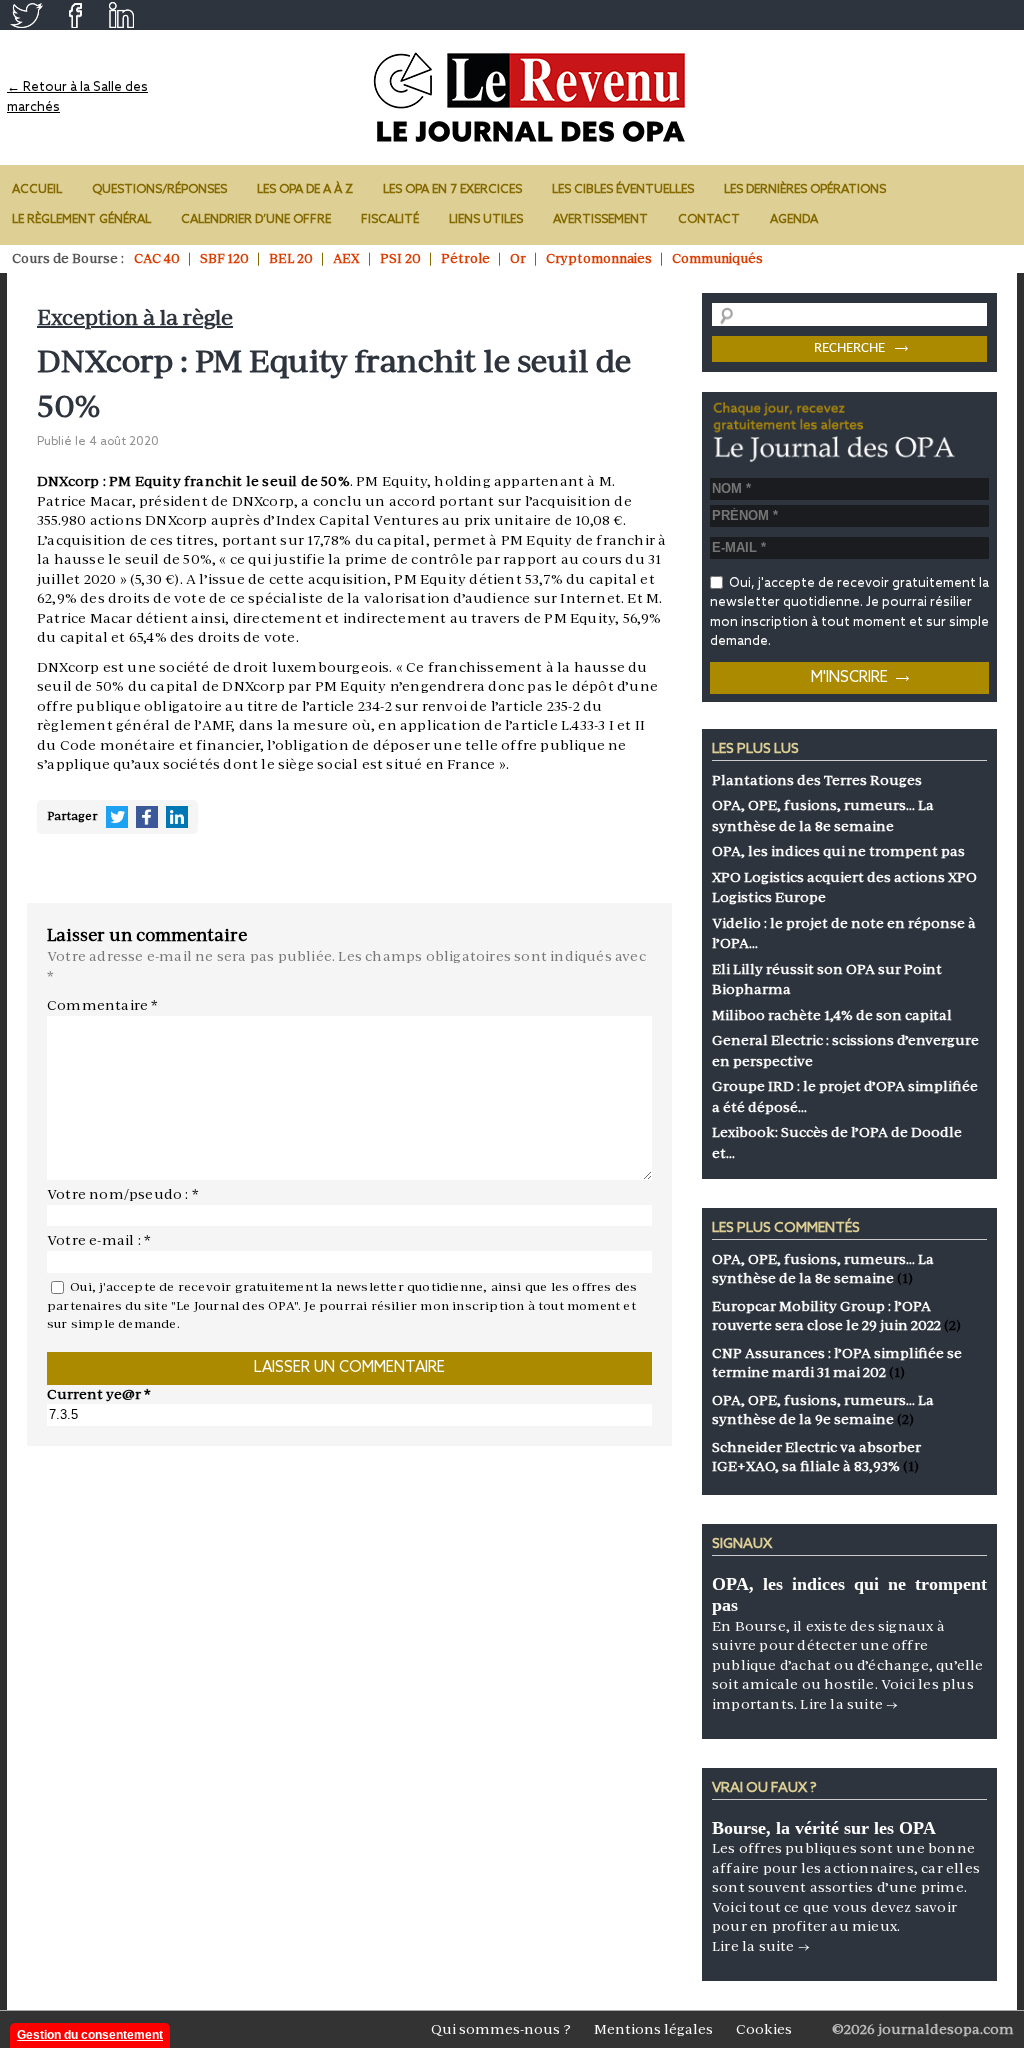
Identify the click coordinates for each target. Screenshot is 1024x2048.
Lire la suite (849, 1704)
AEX (346, 258)
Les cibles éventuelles (623, 190)
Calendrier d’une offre (256, 220)
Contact (709, 220)
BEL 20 (291, 258)
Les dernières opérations (805, 190)
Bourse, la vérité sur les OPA (824, 1828)
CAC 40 (157, 258)
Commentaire (103, 1005)
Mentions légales (653, 2029)
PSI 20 (400, 258)
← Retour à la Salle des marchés (77, 97)
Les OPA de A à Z (305, 190)
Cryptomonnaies (599, 258)
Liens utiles (486, 220)
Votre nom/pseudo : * (123, 1194)
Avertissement (600, 220)
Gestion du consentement (90, 2035)
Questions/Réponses (159, 190)
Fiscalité (390, 220)
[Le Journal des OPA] (531, 97)
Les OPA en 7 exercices (452, 190)
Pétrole (465, 258)
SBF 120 (224, 258)
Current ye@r (99, 1394)
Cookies (764, 2029)
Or (518, 258)
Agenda (794, 220)
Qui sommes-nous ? (501, 2029)
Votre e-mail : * (99, 1240)
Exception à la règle (135, 317)
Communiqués (717, 258)
